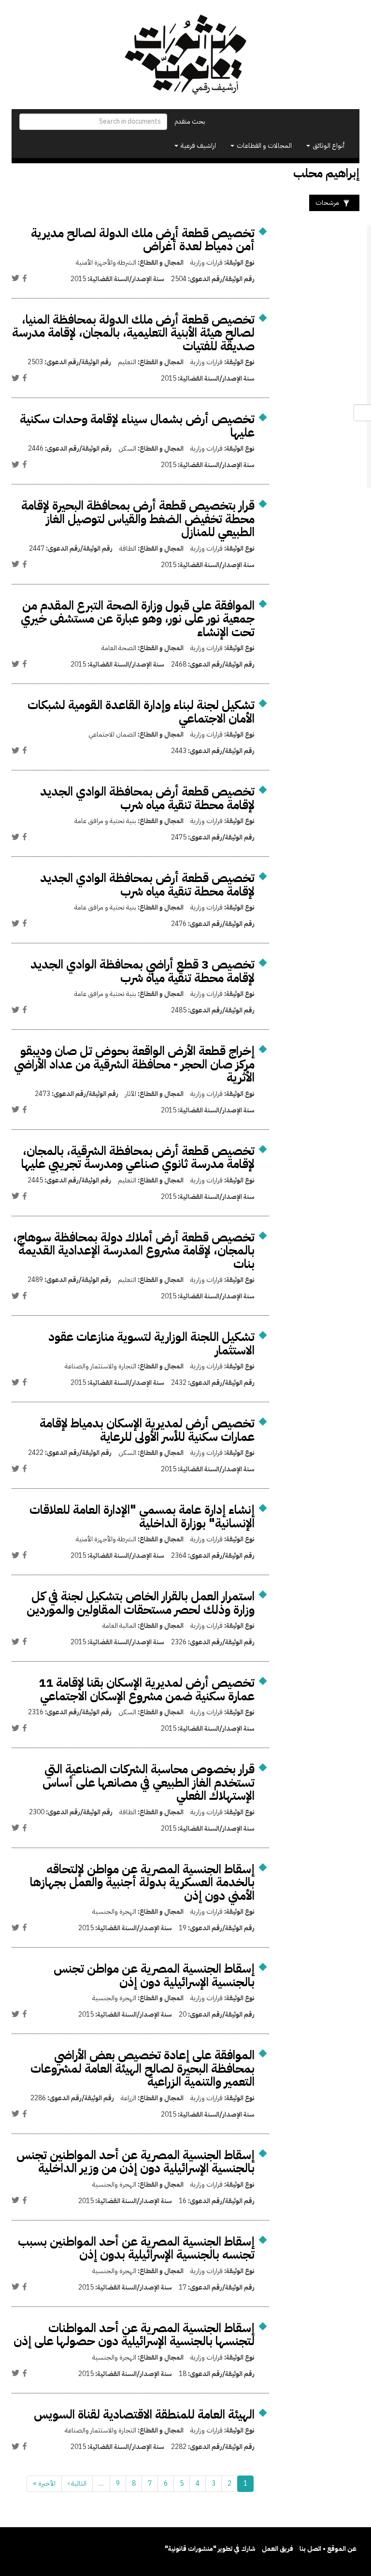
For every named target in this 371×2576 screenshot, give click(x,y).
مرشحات (327, 203)
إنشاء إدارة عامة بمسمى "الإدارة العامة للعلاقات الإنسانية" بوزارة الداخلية (142, 1516)
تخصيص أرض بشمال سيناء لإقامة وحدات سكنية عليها (137, 426)
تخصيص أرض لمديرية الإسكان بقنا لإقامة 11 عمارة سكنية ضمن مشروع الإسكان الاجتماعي (147, 1689)
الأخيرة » (44, 2483)
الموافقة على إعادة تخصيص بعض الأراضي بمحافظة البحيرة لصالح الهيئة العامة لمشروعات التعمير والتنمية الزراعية (143, 2068)
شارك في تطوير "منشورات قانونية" (210, 2549)
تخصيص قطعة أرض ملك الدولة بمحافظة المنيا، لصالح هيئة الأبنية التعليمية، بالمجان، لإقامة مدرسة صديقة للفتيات (133, 333)
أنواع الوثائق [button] (328, 146)
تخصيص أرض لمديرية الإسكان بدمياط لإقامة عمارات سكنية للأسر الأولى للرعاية (147, 1430)
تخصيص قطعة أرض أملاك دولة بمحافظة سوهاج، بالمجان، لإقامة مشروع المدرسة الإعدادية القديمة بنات (134, 1251)
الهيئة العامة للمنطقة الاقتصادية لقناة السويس (144, 2414)
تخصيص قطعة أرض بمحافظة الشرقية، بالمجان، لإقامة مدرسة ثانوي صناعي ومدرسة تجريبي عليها (138, 1158)
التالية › (77, 2483)
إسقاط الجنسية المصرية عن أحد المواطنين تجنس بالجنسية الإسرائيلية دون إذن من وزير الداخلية (136, 2162)
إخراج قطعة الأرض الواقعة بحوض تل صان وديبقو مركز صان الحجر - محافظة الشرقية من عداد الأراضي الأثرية (134, 1064)
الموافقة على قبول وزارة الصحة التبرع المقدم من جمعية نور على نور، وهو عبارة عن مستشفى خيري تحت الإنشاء (138, 619)
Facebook (25, 278)
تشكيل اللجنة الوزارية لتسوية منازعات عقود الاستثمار (151, 1344)
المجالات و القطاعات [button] (264, 146)
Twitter (15, 278)
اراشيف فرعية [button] (198, 146)
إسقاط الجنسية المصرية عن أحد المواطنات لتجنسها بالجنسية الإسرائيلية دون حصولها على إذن (134, 2335)
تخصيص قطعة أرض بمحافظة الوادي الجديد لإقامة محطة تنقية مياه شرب (147, 798)
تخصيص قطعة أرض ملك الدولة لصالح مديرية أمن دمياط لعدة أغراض (143, 240)
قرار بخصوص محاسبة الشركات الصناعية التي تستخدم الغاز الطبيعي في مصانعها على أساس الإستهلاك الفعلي (149, 1782)
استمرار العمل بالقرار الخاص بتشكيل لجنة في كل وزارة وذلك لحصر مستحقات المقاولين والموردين (141, 1603)
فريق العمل (278, 2549)
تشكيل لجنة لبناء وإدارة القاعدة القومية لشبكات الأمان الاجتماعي (141, 712)
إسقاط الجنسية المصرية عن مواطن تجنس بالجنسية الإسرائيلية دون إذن (154, 1975)
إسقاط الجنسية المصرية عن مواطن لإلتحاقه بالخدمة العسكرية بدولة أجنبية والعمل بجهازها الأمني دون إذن (142, 1882)
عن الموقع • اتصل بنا (328, 2549)
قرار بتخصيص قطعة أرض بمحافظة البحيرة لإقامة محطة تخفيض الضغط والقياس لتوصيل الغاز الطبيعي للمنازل (138, 519)
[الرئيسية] (185, 55)
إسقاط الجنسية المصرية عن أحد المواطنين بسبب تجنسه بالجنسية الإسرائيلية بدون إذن (136, 2248)
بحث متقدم (190, 121)
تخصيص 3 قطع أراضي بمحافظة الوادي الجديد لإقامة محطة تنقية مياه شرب (143, 971)
